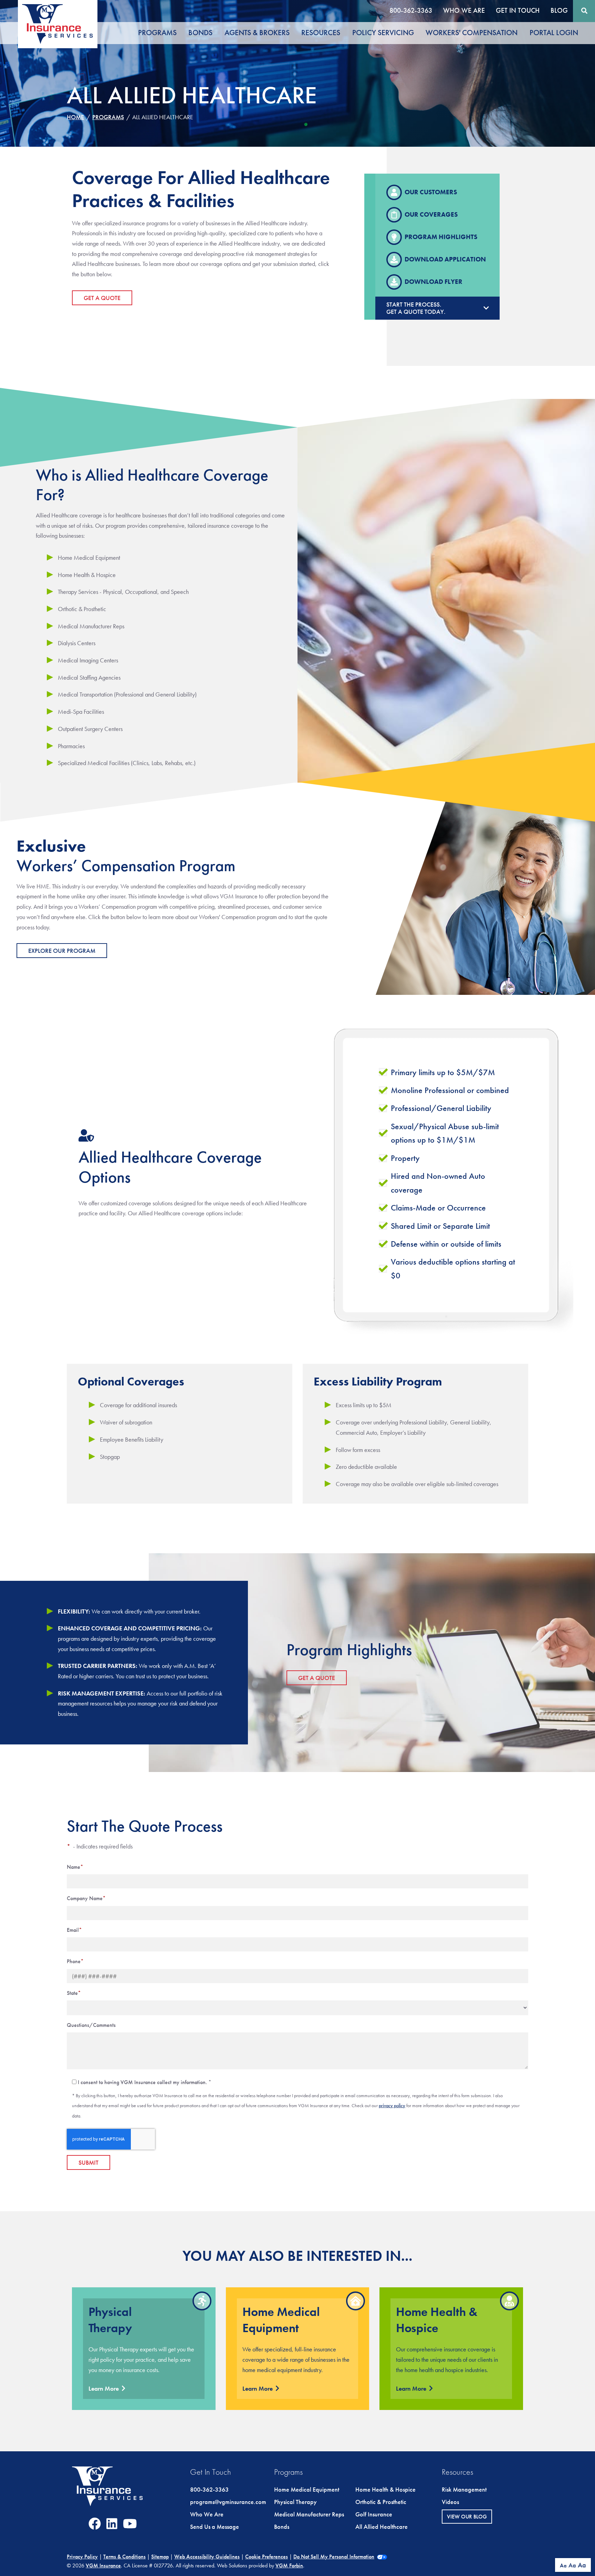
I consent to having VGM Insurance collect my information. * (144, 2082)
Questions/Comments (91, 2025)
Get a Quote (102, 298)
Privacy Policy (82, 2557)
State (74, 1993)
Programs (157, 33)
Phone (75, 1961)
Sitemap (160, 2557)
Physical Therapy (144, 2349)
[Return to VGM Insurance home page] (58, 24)
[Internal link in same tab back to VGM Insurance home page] (108, 2492)
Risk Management (464, 2489)
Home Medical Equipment (298, 2349)
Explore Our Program (62, 951)
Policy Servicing (383, 33)
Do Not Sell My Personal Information (334, 2557)
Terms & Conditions (124, 2557)
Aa (563, 2565)
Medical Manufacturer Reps (309, 2514)
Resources (321, 33)
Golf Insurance (374, 2514)
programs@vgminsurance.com (228, 2502)
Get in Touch (518, 10)
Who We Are (464, 10)
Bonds (200, 33)
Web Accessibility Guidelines (207, 2557)
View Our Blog (467, 2517)
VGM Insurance (103, 2565)
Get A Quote (317, 1678)
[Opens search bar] (584, 11)
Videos (450, 2502)
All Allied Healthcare (382, 2527)
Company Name (86, 1898)
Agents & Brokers (257, 33)
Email (74, 1930)
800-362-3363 (411, 10)
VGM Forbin (289, 2565)
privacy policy (392, 2105)
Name (75, 1867)
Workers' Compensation (472, 33)
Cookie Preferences (267, 2557)
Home (75, 117)
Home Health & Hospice (451, 2349)
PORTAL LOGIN (554, 33)
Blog (559, 10)
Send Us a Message (215, 2527)
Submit (88, 2162)
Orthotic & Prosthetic (381, 2502)
